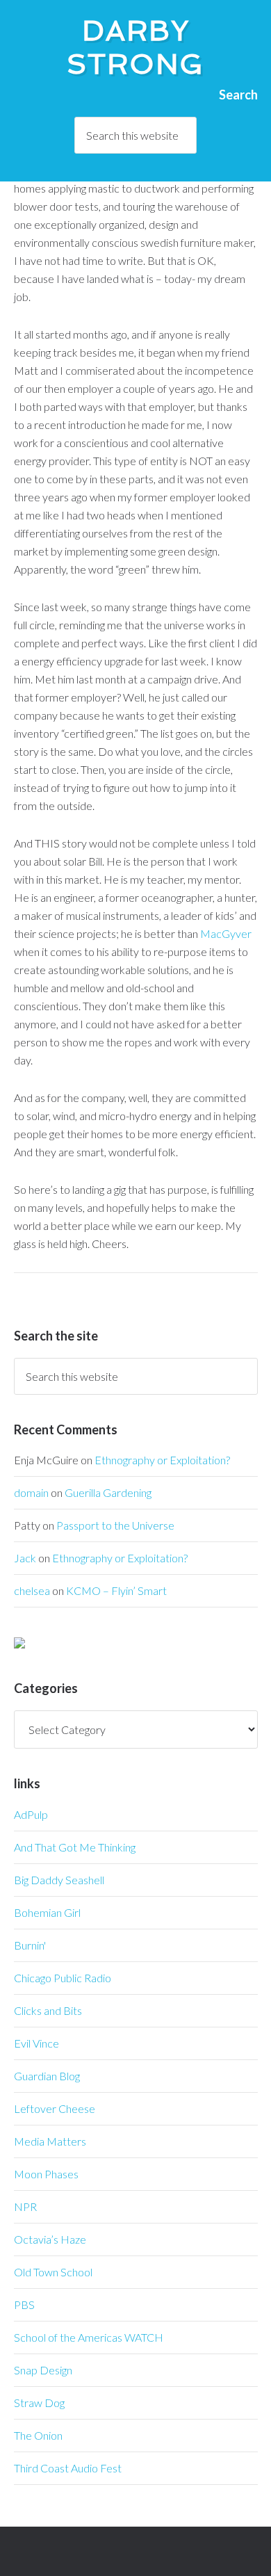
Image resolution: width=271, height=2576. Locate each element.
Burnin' (30, 1945)
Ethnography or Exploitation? (162, 1460)
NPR (25, 2206)
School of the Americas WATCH (89, 2337)
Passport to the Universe (115, 1525)
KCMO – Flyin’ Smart (116, 1590)
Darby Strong (135, 47)
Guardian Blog (47, 2076)
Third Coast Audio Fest (68, 2468)
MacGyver (226, 933)
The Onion (38, 2435)
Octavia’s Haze (50, 2239)
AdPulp (31, 1814)
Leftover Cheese (55, 2108)
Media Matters (50, 2141)
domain (31, 1492)
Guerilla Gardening (108, 1492)
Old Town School (53, 2272)
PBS (24, 2304)
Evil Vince (36, 2043)
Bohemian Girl (47, 1912)
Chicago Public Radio (63, 1978)
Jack (25, 1558)
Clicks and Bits (48, 2010)
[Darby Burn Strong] (19, 1644)
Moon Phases (46, 2174)
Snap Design (43, 2370)
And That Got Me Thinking (75, 1847)
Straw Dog (39, 2403)
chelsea (32, 1590)
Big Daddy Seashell (59, 1880)
